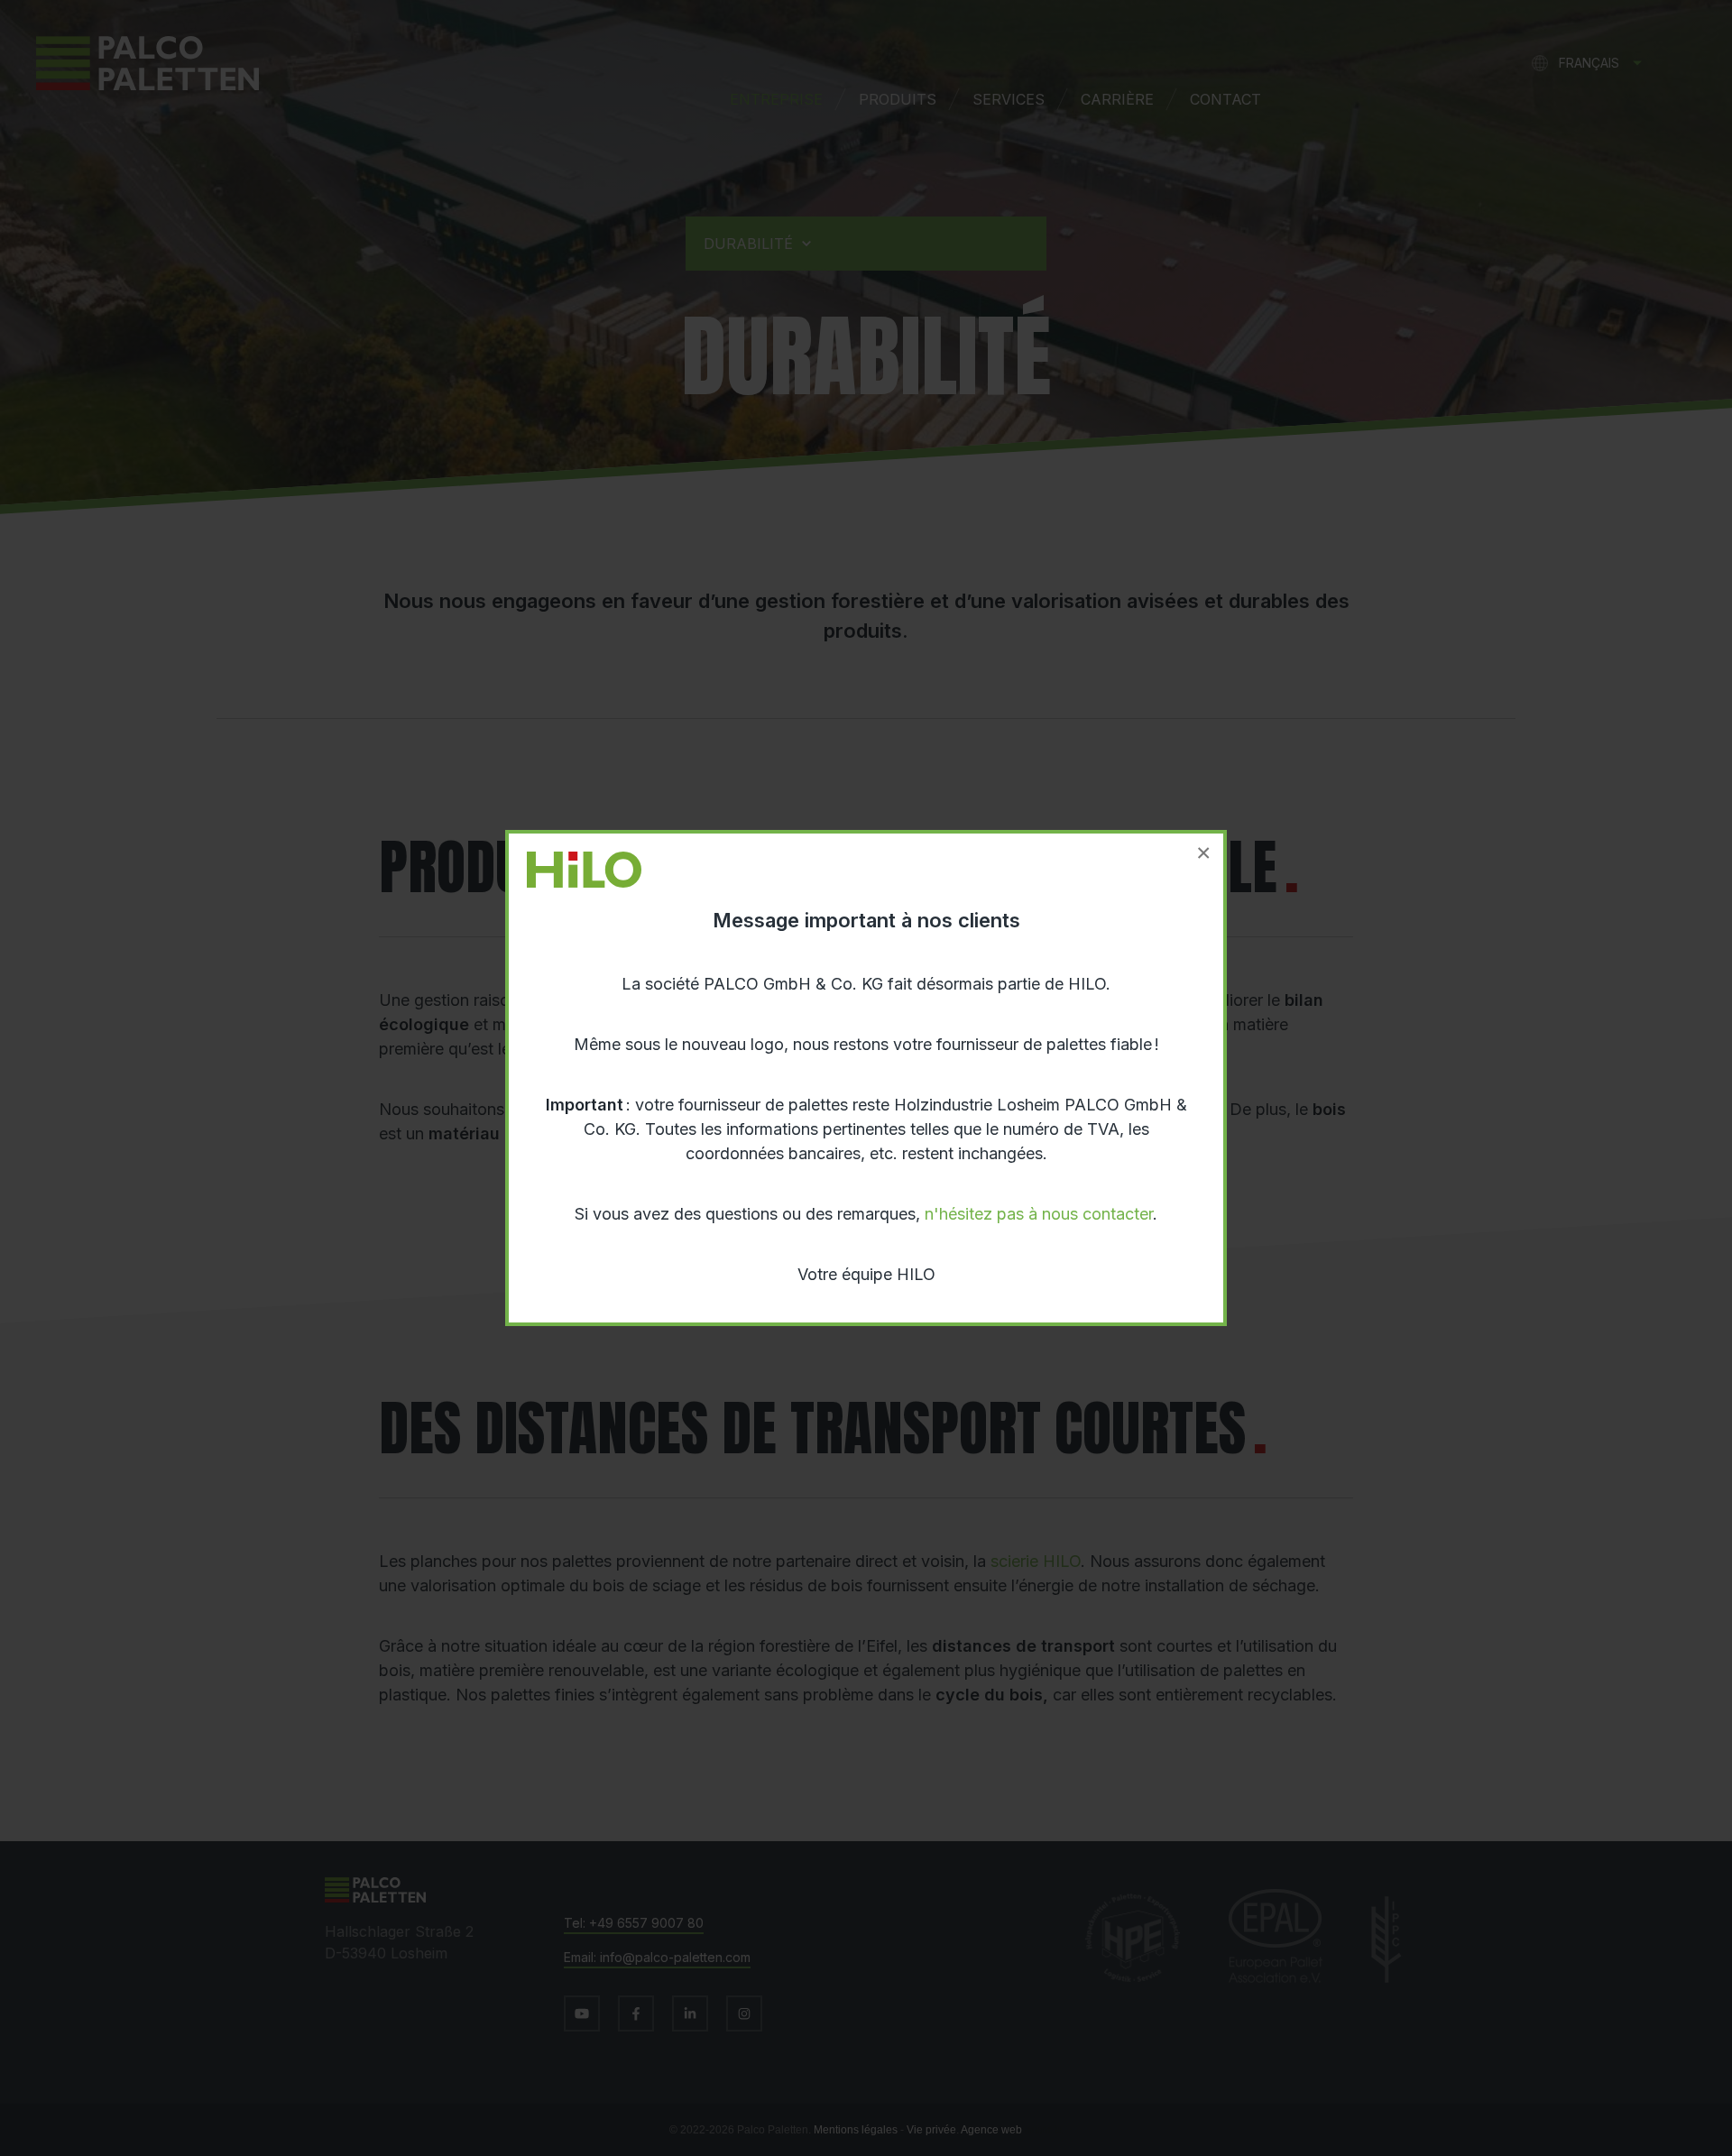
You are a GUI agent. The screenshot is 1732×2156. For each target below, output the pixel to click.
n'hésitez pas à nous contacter (1039, 1214)
